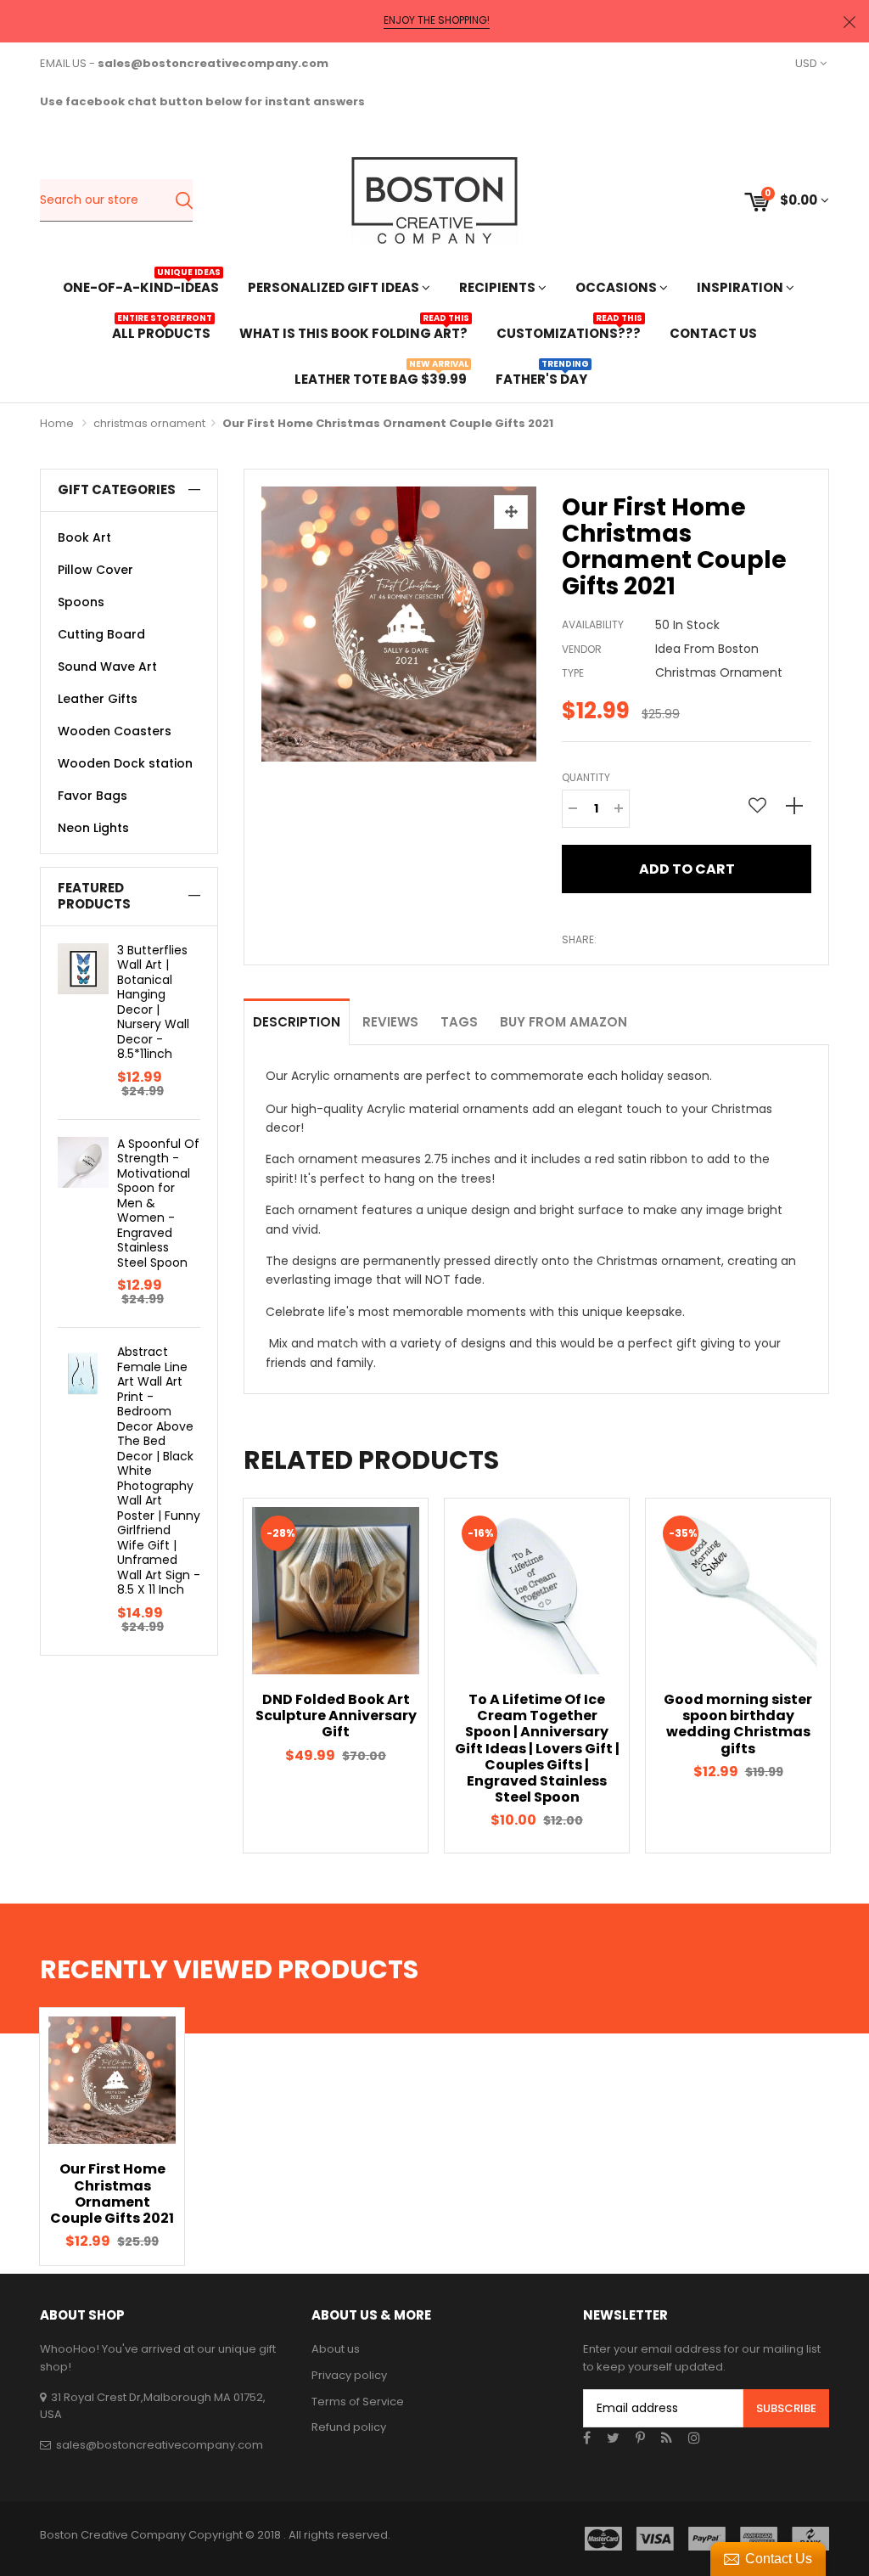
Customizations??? (569, 332)
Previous (214, 1676)
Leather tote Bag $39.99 (381, 377)
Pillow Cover (95, 570)
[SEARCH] (184, 200)
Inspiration (741, 287)
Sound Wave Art (107, 666)
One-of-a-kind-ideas (141, 286)
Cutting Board (101, 634)
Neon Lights (93, 828)
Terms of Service (358, 2402)
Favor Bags (93, 796)
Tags (459, 1022)
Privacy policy (349, 2375)
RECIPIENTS (499, 287)
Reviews (390, 1022)
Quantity (586, 777)
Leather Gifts (98, 699)
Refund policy (349, 2427)
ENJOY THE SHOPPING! (437, 20)
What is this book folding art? (353, 332)
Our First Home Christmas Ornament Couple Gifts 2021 (112, 2194)
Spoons (81, 602)
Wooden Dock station (125, 763)
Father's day (541, 377)
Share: (579, 939)
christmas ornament (149, 423)
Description (297, 1022)
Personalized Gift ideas (335, 287)
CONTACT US (713, 333)
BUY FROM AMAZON (563, 1022)
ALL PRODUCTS (161, 332)
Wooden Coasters (115, 731)
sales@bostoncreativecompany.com (160, 2445)
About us (336, 2349)
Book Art (84, 537)
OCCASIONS (617, 287)
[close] (849, 22)
